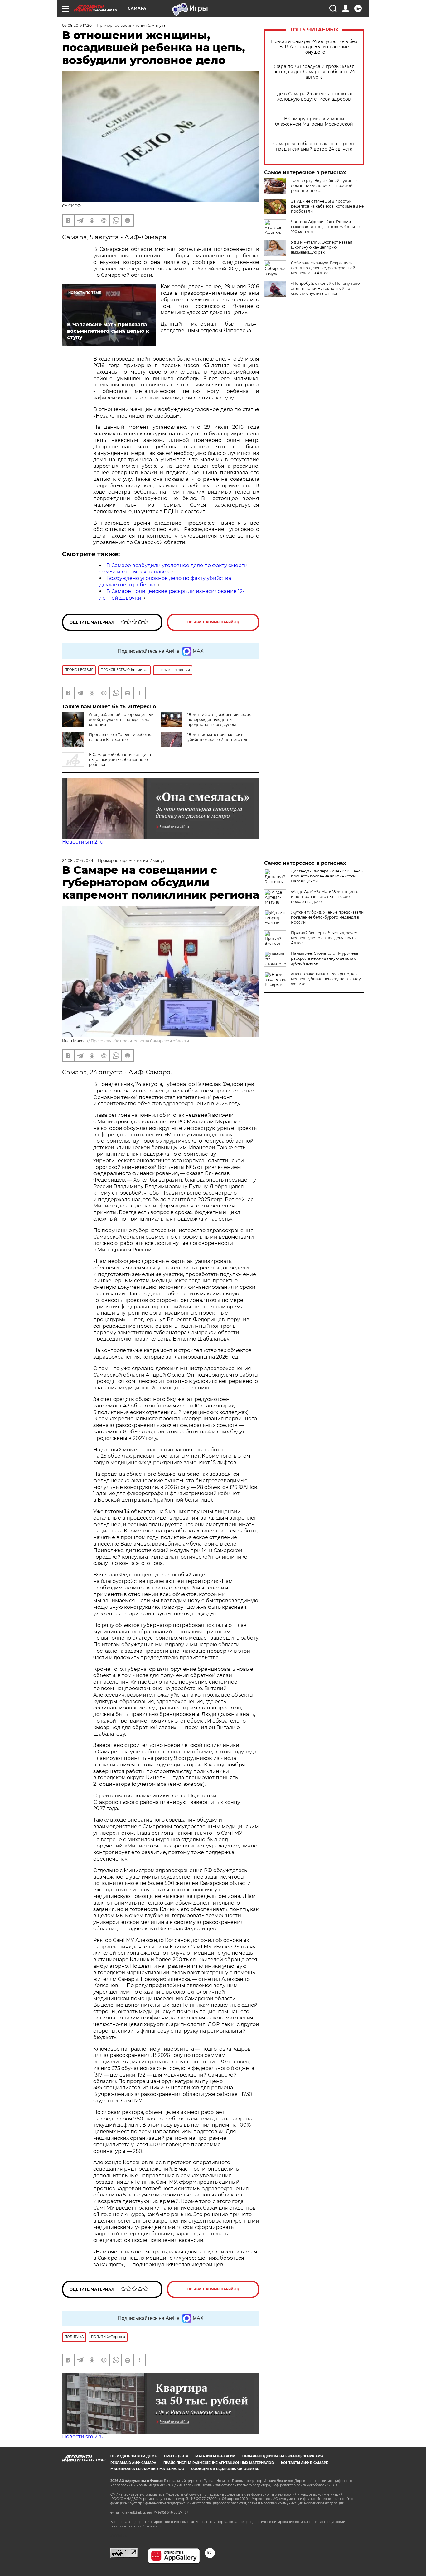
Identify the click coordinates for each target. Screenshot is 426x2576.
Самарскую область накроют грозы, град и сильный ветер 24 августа (314, 146)
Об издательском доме (134, 2456)
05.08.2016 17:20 (77, 25)
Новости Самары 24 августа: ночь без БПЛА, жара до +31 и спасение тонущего (314, 47)
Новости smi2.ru (83, 842)
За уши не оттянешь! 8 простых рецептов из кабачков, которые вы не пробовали (327, 206)
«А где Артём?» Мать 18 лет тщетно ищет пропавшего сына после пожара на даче (325, 897)
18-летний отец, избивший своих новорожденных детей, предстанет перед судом (219, 720)
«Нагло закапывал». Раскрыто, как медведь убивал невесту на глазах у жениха (326, 979)
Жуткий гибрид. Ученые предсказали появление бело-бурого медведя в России (327, 917)
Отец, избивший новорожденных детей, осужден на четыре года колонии (121, 720)
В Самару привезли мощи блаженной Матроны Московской (314, 122)
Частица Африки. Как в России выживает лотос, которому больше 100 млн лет (325, 227)
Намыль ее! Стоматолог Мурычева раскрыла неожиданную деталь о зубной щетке (324, 958)
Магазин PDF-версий (215, 2456)
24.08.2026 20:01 (77, 860)
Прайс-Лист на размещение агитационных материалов (219, 2463)
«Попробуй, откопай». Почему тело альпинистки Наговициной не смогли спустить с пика (325, 288)
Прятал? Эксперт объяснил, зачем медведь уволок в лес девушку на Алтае (324, 938)
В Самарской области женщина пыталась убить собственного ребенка (120, 760)
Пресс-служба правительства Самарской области (140, 1041)
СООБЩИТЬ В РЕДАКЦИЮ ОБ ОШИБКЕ (225, 2469)
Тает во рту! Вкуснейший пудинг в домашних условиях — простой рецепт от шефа (324, 186)
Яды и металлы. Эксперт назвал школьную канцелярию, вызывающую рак (322, 247)
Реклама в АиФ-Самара (133, 2463)
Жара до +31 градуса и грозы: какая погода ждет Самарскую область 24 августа (314, 72)
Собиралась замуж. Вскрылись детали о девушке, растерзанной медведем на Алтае (323, 268)
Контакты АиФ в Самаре (305, 2463)
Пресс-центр (176, 2456)
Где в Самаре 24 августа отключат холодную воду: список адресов (314, 97)
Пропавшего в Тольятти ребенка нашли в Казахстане (121, 737)
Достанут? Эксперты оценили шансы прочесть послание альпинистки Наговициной (327, 876)
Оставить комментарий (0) (213, 622)
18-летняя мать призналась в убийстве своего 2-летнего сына (219, 737)
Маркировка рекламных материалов (147, 2469)
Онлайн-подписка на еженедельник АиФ (283, 2456)
